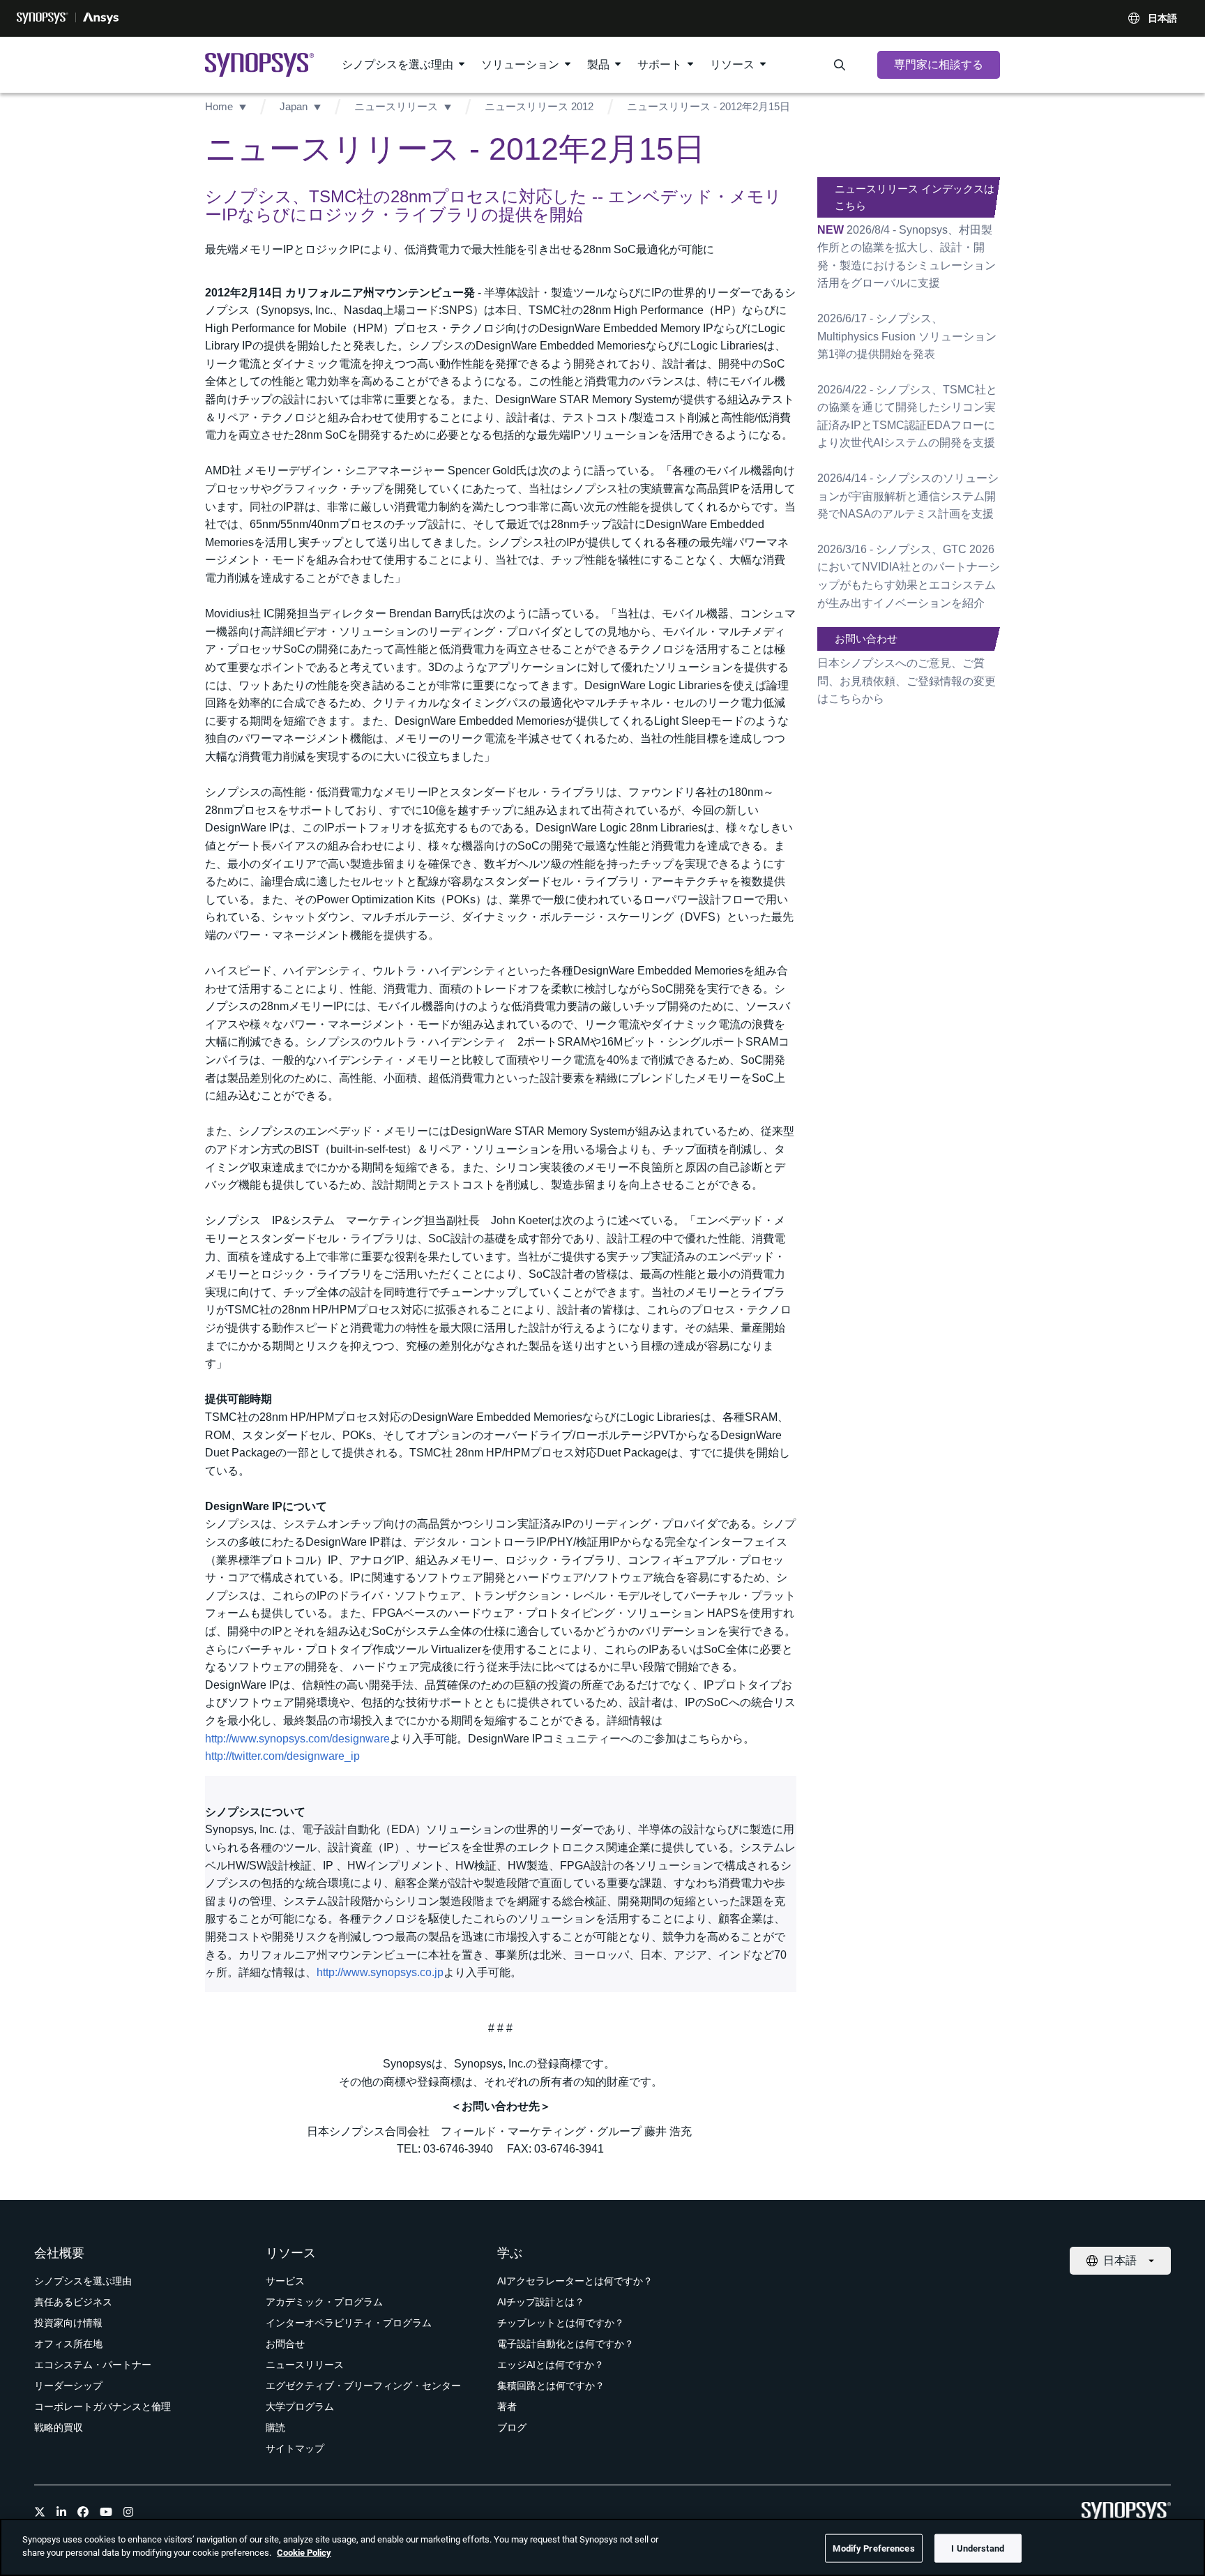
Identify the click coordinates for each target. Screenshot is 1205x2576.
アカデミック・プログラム (324, 2302)
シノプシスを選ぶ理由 (397, 65)
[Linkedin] (61, 2512)
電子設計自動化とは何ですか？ (566, 2344)
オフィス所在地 (68, 2344)
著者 (507, 2406)
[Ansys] (101, 18)
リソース (732, 65)
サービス (285, 2281)
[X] (40, 2512)
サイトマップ (295, 2448)
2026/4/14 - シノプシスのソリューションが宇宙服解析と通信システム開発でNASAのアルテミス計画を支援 (908, 496)
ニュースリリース (396, 106)
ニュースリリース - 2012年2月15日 (708, 106)
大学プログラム (300, 2406)
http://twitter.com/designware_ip (282, 1756)
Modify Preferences (873, 2548)
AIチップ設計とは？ (541, 2302)
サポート (660, 65)
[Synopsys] (43, 18)
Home (219, 106)
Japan (294, 106)
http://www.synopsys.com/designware (297, 1739)
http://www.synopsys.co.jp (380, 1972)
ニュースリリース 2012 (539, 106)
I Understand (978, 2548)
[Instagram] (128, 2512)
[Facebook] (83, 2512)
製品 (598, 65)
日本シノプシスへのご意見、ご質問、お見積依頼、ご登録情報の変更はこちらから (907, 681)
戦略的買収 (59, 2427)
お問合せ (285, 2344)
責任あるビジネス (73, 2302)
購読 (275, 2427)
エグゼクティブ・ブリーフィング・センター (363, 2386)
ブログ (512, 2427)
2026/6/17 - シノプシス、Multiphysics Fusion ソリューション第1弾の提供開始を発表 (907, 336)
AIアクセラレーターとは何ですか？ (575, 2281)
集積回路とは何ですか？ (551, 2386)
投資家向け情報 (68, 2323)
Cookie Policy (304, 2553)
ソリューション (520, 65)
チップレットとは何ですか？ (561, 2323)
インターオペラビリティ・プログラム (349, 2323)
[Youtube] (106, 2512)
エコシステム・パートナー (93, 2365)
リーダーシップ (68, 2386)
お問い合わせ (866, 639)
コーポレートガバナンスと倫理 (103, 2406)
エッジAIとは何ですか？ (551, 2365)
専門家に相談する (939, 65)
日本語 (1162, 18)
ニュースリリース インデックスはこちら (915, 197)
